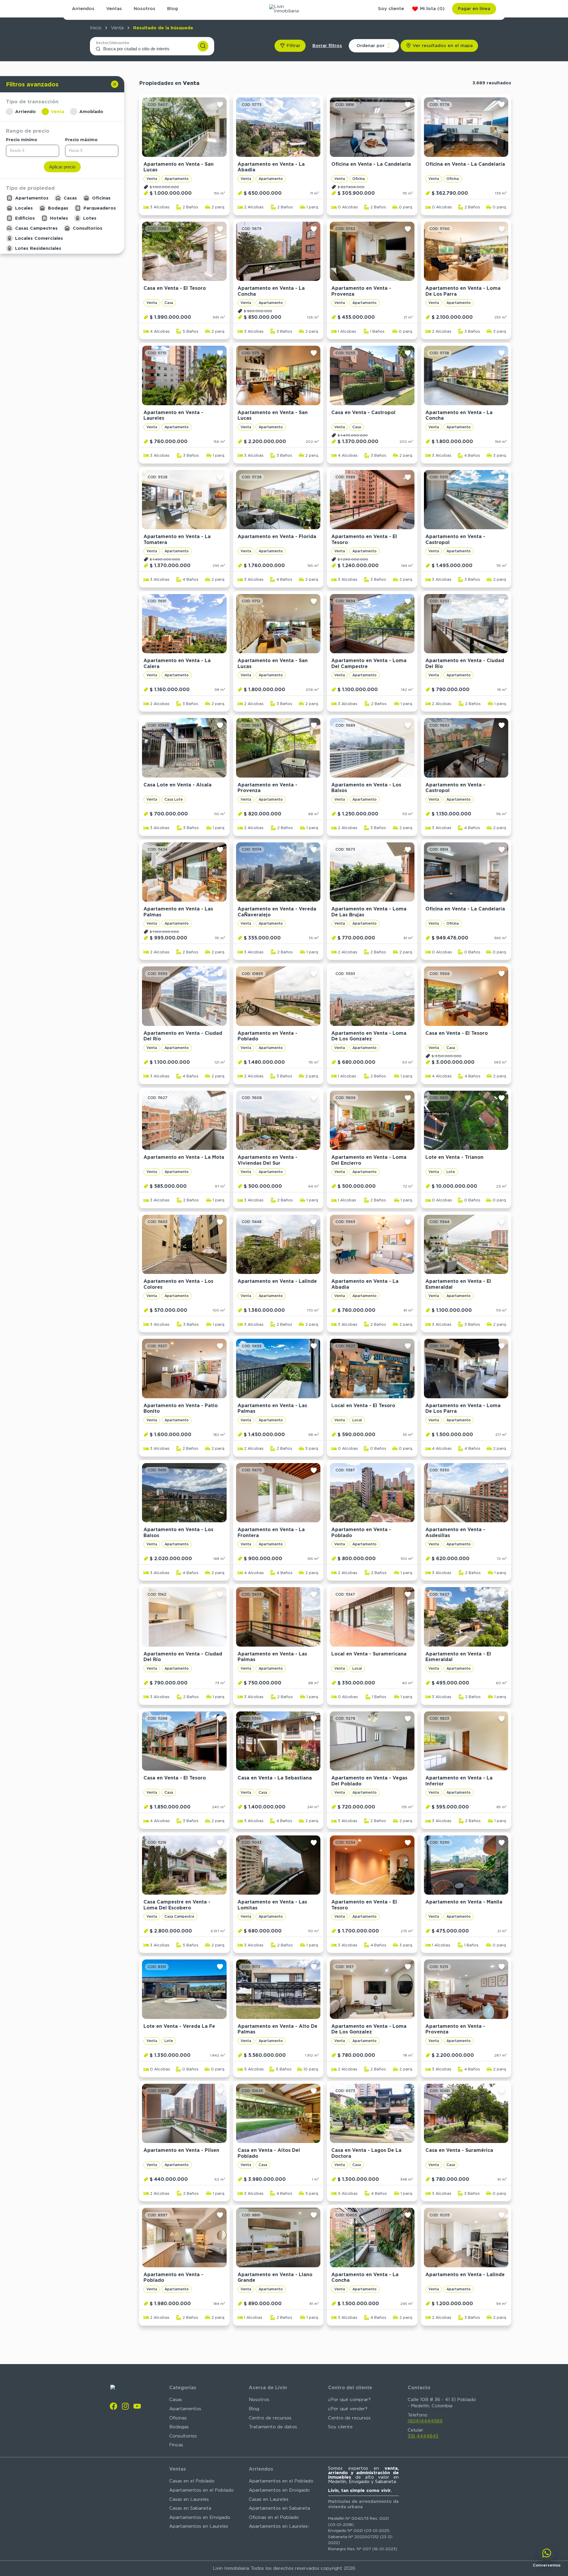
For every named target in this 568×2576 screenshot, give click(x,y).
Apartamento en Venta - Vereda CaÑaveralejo (277, 912)
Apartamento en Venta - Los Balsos (366, 788)
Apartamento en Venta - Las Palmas (178, 912)
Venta (117, 28)
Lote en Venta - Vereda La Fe (179, 2026)
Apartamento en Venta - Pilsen (181, 2150)
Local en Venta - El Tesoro (363, 1406)
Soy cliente (391, 9)
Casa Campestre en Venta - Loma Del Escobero (177, 1905)
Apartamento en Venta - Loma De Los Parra (463, 291)
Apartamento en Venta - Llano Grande (275, 2277)
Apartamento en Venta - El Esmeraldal (458, 1284)
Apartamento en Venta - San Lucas (179, 167)
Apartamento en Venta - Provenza (361, 291)
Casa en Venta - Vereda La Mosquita (458, 2402)
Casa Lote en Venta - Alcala (177, 785)
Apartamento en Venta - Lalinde (277, 1281)
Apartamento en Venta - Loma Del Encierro (369, 1160)
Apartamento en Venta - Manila (464, 1902)
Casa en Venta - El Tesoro (175, 288)
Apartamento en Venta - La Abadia (271, 167)
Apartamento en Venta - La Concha (271, 291)
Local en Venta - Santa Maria (273, 2399)
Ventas (114, 9)
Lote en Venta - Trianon (454, 1157)
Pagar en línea (474, 9)
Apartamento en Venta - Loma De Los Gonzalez (369, 1036)
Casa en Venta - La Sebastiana (275, 1778)
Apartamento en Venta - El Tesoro (364, 539)
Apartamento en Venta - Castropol (455, 539)
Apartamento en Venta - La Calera (177, 663)
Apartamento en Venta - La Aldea (459, 2526)
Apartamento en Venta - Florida (277, 536)
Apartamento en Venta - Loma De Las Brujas (369, 912)
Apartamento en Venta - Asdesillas (455, 1532)
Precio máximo (81, 139)
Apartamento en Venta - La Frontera (271, 1532)
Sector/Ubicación (113, 43)
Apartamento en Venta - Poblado (267, 1036)
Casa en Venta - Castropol (363, 412)
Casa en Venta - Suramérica (459, 2150)
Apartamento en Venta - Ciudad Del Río (465, 663)
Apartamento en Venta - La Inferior (459, 1781)
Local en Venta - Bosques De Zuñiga (366, 2526)
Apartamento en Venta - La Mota (184, 1157)
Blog (172, 9)
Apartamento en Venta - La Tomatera (177, 539)
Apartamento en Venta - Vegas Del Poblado (369, 1781)
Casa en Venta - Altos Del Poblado (269, 2153)
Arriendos (83, 9)
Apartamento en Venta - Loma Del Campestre (369, 663)
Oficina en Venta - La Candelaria (371, 164)
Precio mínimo (22, 139)
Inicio (96, 28)
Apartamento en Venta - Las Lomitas (272, 1905)
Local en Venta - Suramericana (369, 1654)
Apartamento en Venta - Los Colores (178, 1284)
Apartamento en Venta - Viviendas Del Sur (267, 1160)
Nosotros (145, 9)
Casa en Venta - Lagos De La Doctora (366, 2153)
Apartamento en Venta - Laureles (173, 415)
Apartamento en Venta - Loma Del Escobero (369, 2402)
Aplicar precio (62, 166)
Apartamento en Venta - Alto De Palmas (277, 2029)
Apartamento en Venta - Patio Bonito (181, 1408)
